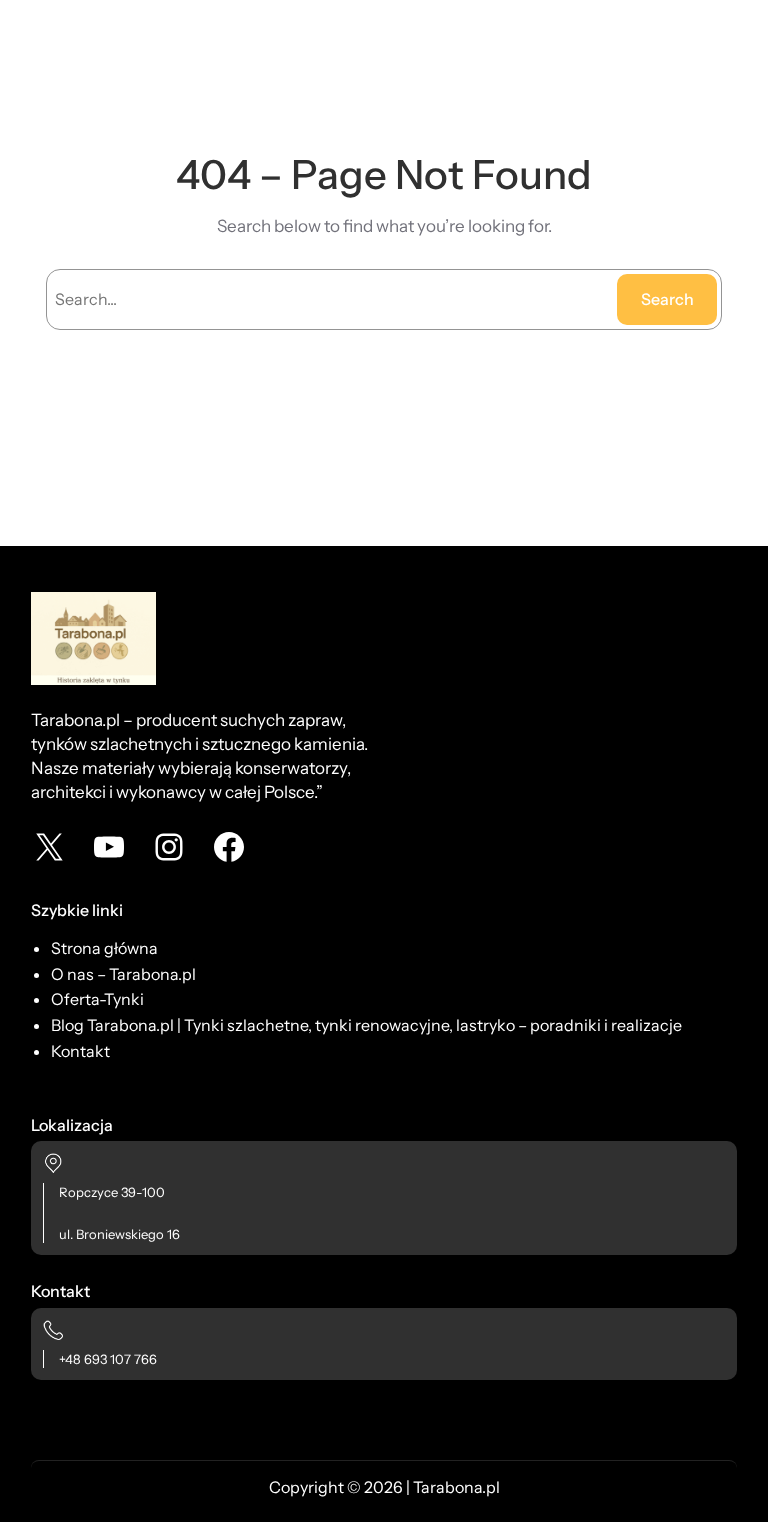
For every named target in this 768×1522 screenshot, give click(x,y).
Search (667, 299)
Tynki (124, 999)
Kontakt (80, 1051)
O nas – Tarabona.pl (123, 974)
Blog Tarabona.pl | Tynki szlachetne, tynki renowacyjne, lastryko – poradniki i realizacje (366, 1025)
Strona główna (104, 948)
